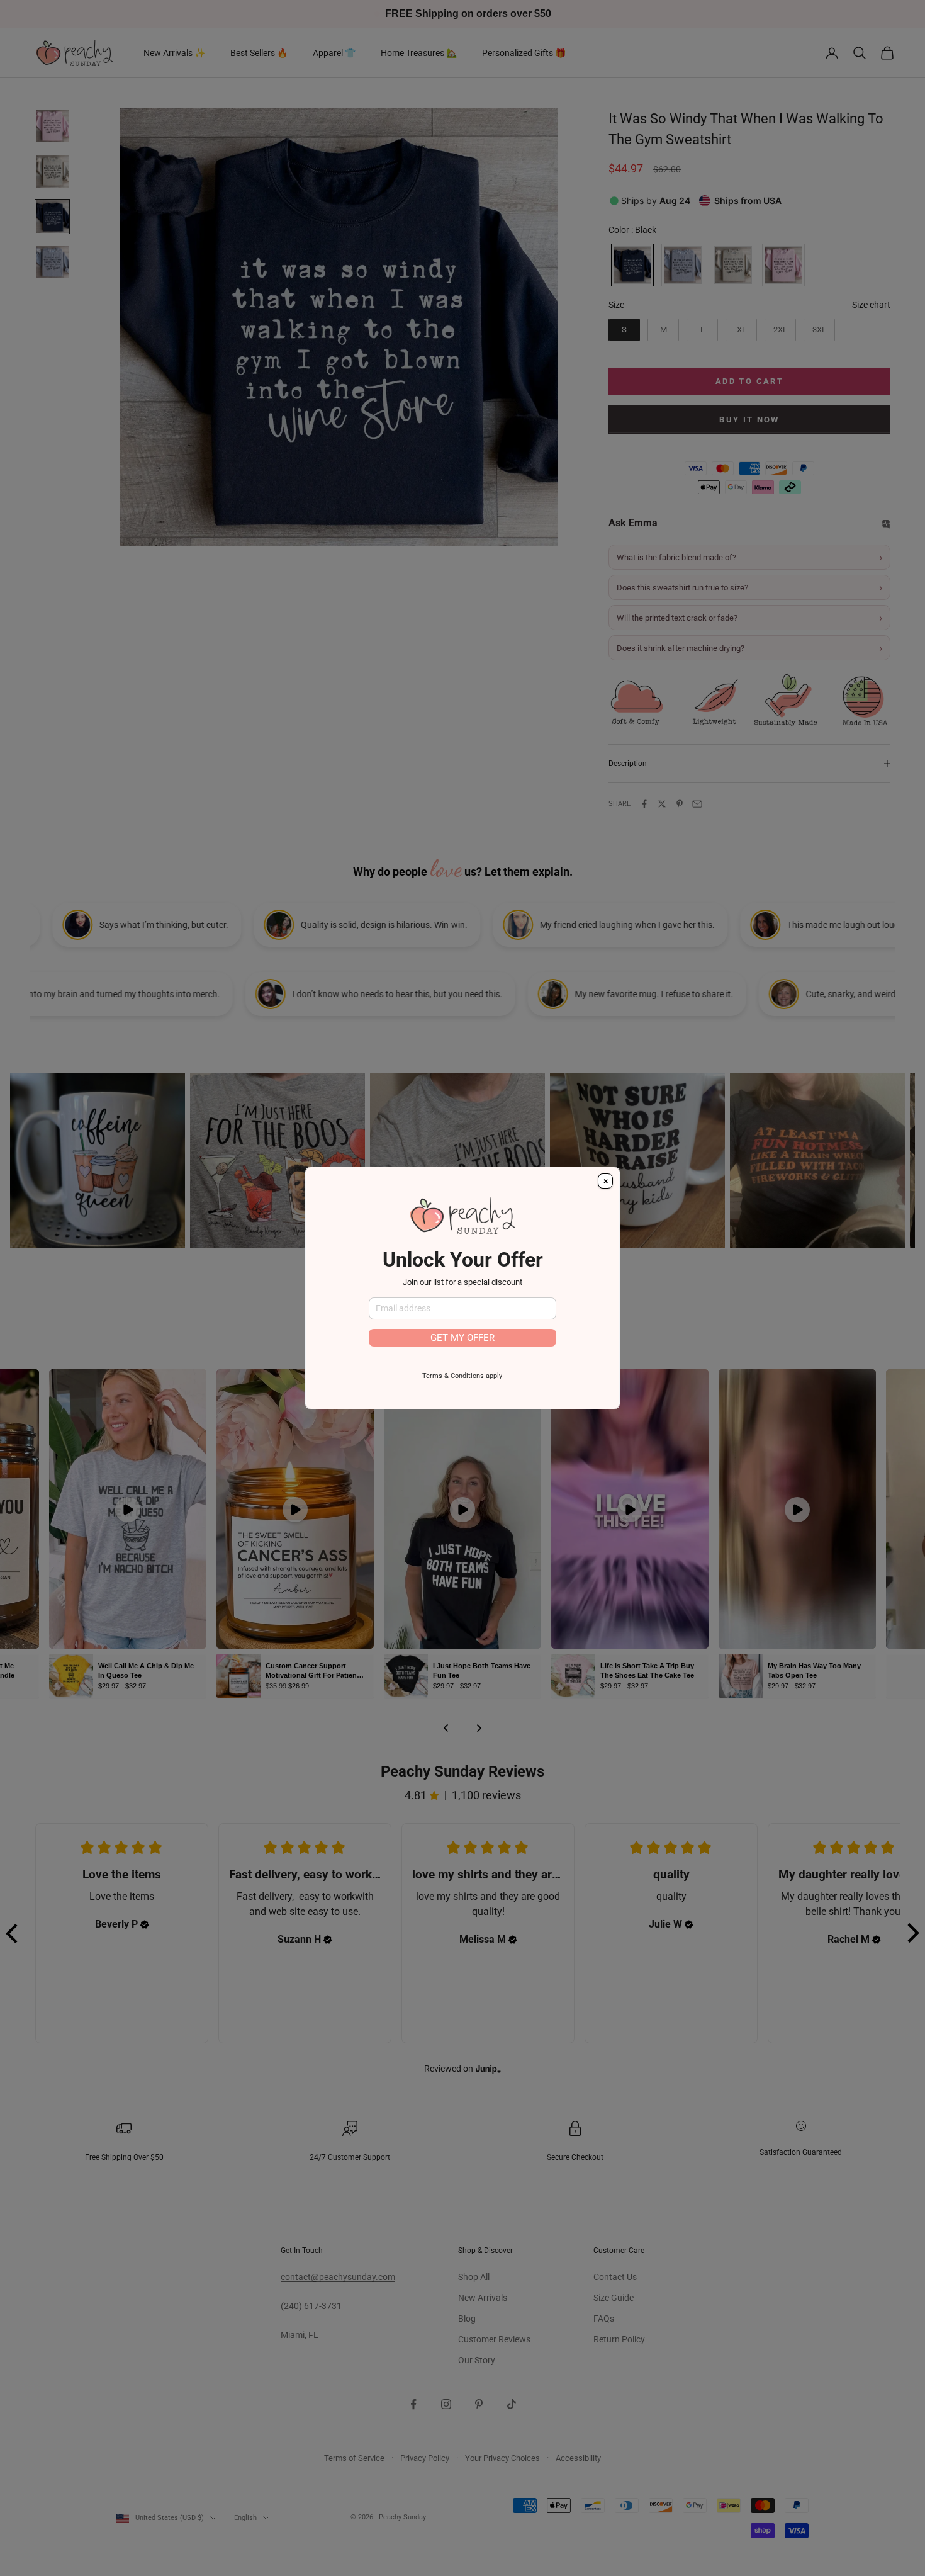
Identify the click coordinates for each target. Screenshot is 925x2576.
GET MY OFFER (462, 1338)
